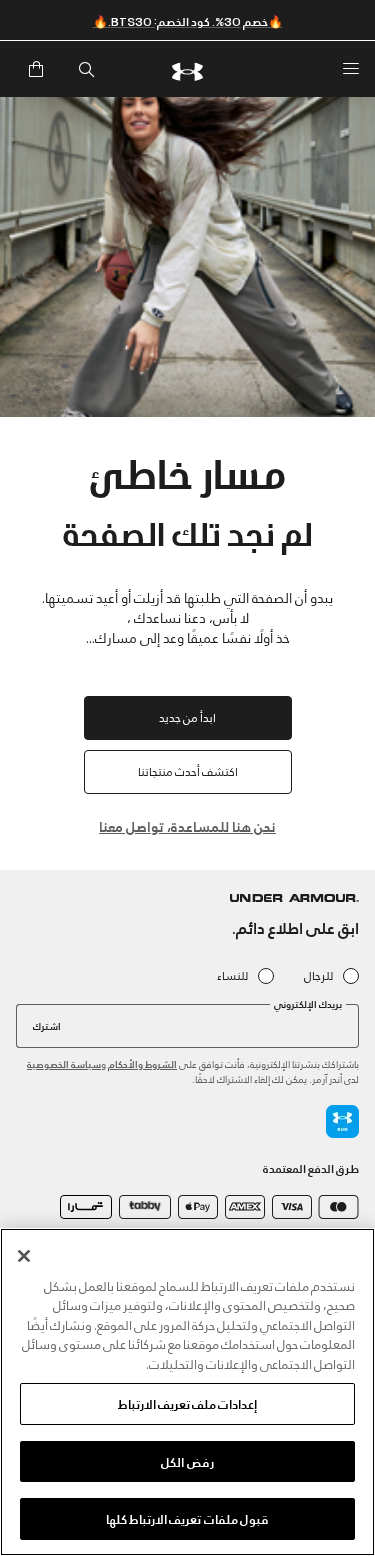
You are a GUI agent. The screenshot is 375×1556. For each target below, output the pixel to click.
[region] (187, 1392)
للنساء (232, 975)
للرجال (318, 975)
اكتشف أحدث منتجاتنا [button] (188, 770)
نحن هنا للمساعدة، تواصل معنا (187, 825)
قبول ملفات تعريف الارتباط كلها (187, 1518)
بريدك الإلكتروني (308, 1004)
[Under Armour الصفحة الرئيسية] (188, 69)
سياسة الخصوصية (64, 1063)
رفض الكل (187, 1461)
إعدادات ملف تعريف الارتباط (187, 1403)
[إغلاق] (24, 1256)
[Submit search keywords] (86, 69)
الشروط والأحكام (142, 1063)
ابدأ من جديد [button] (187, 716)
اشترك (47, 1025)
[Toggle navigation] (351, 69)
